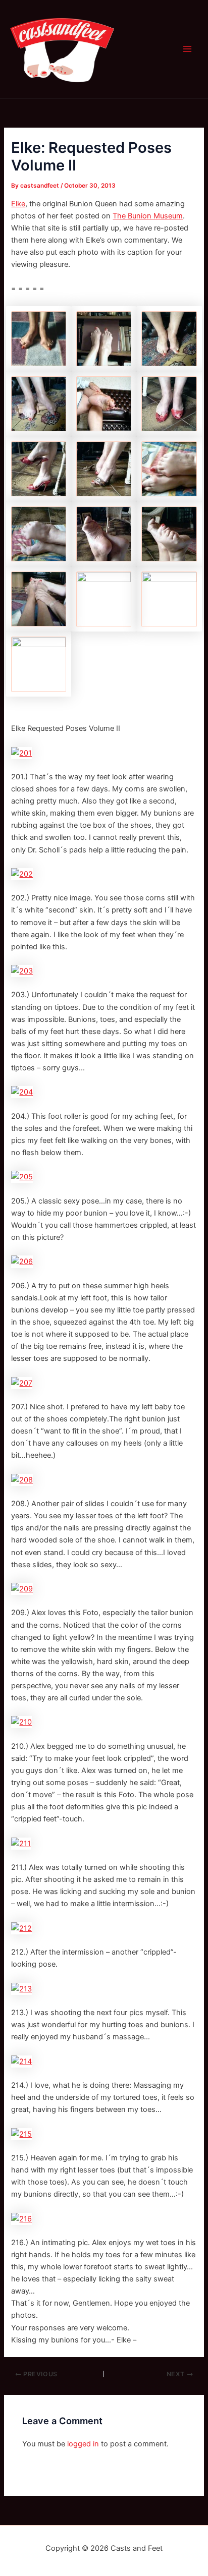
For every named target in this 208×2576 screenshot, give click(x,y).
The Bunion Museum (148, 216)
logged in (83, 2444)
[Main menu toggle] (187, 49)
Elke (18, 204)
